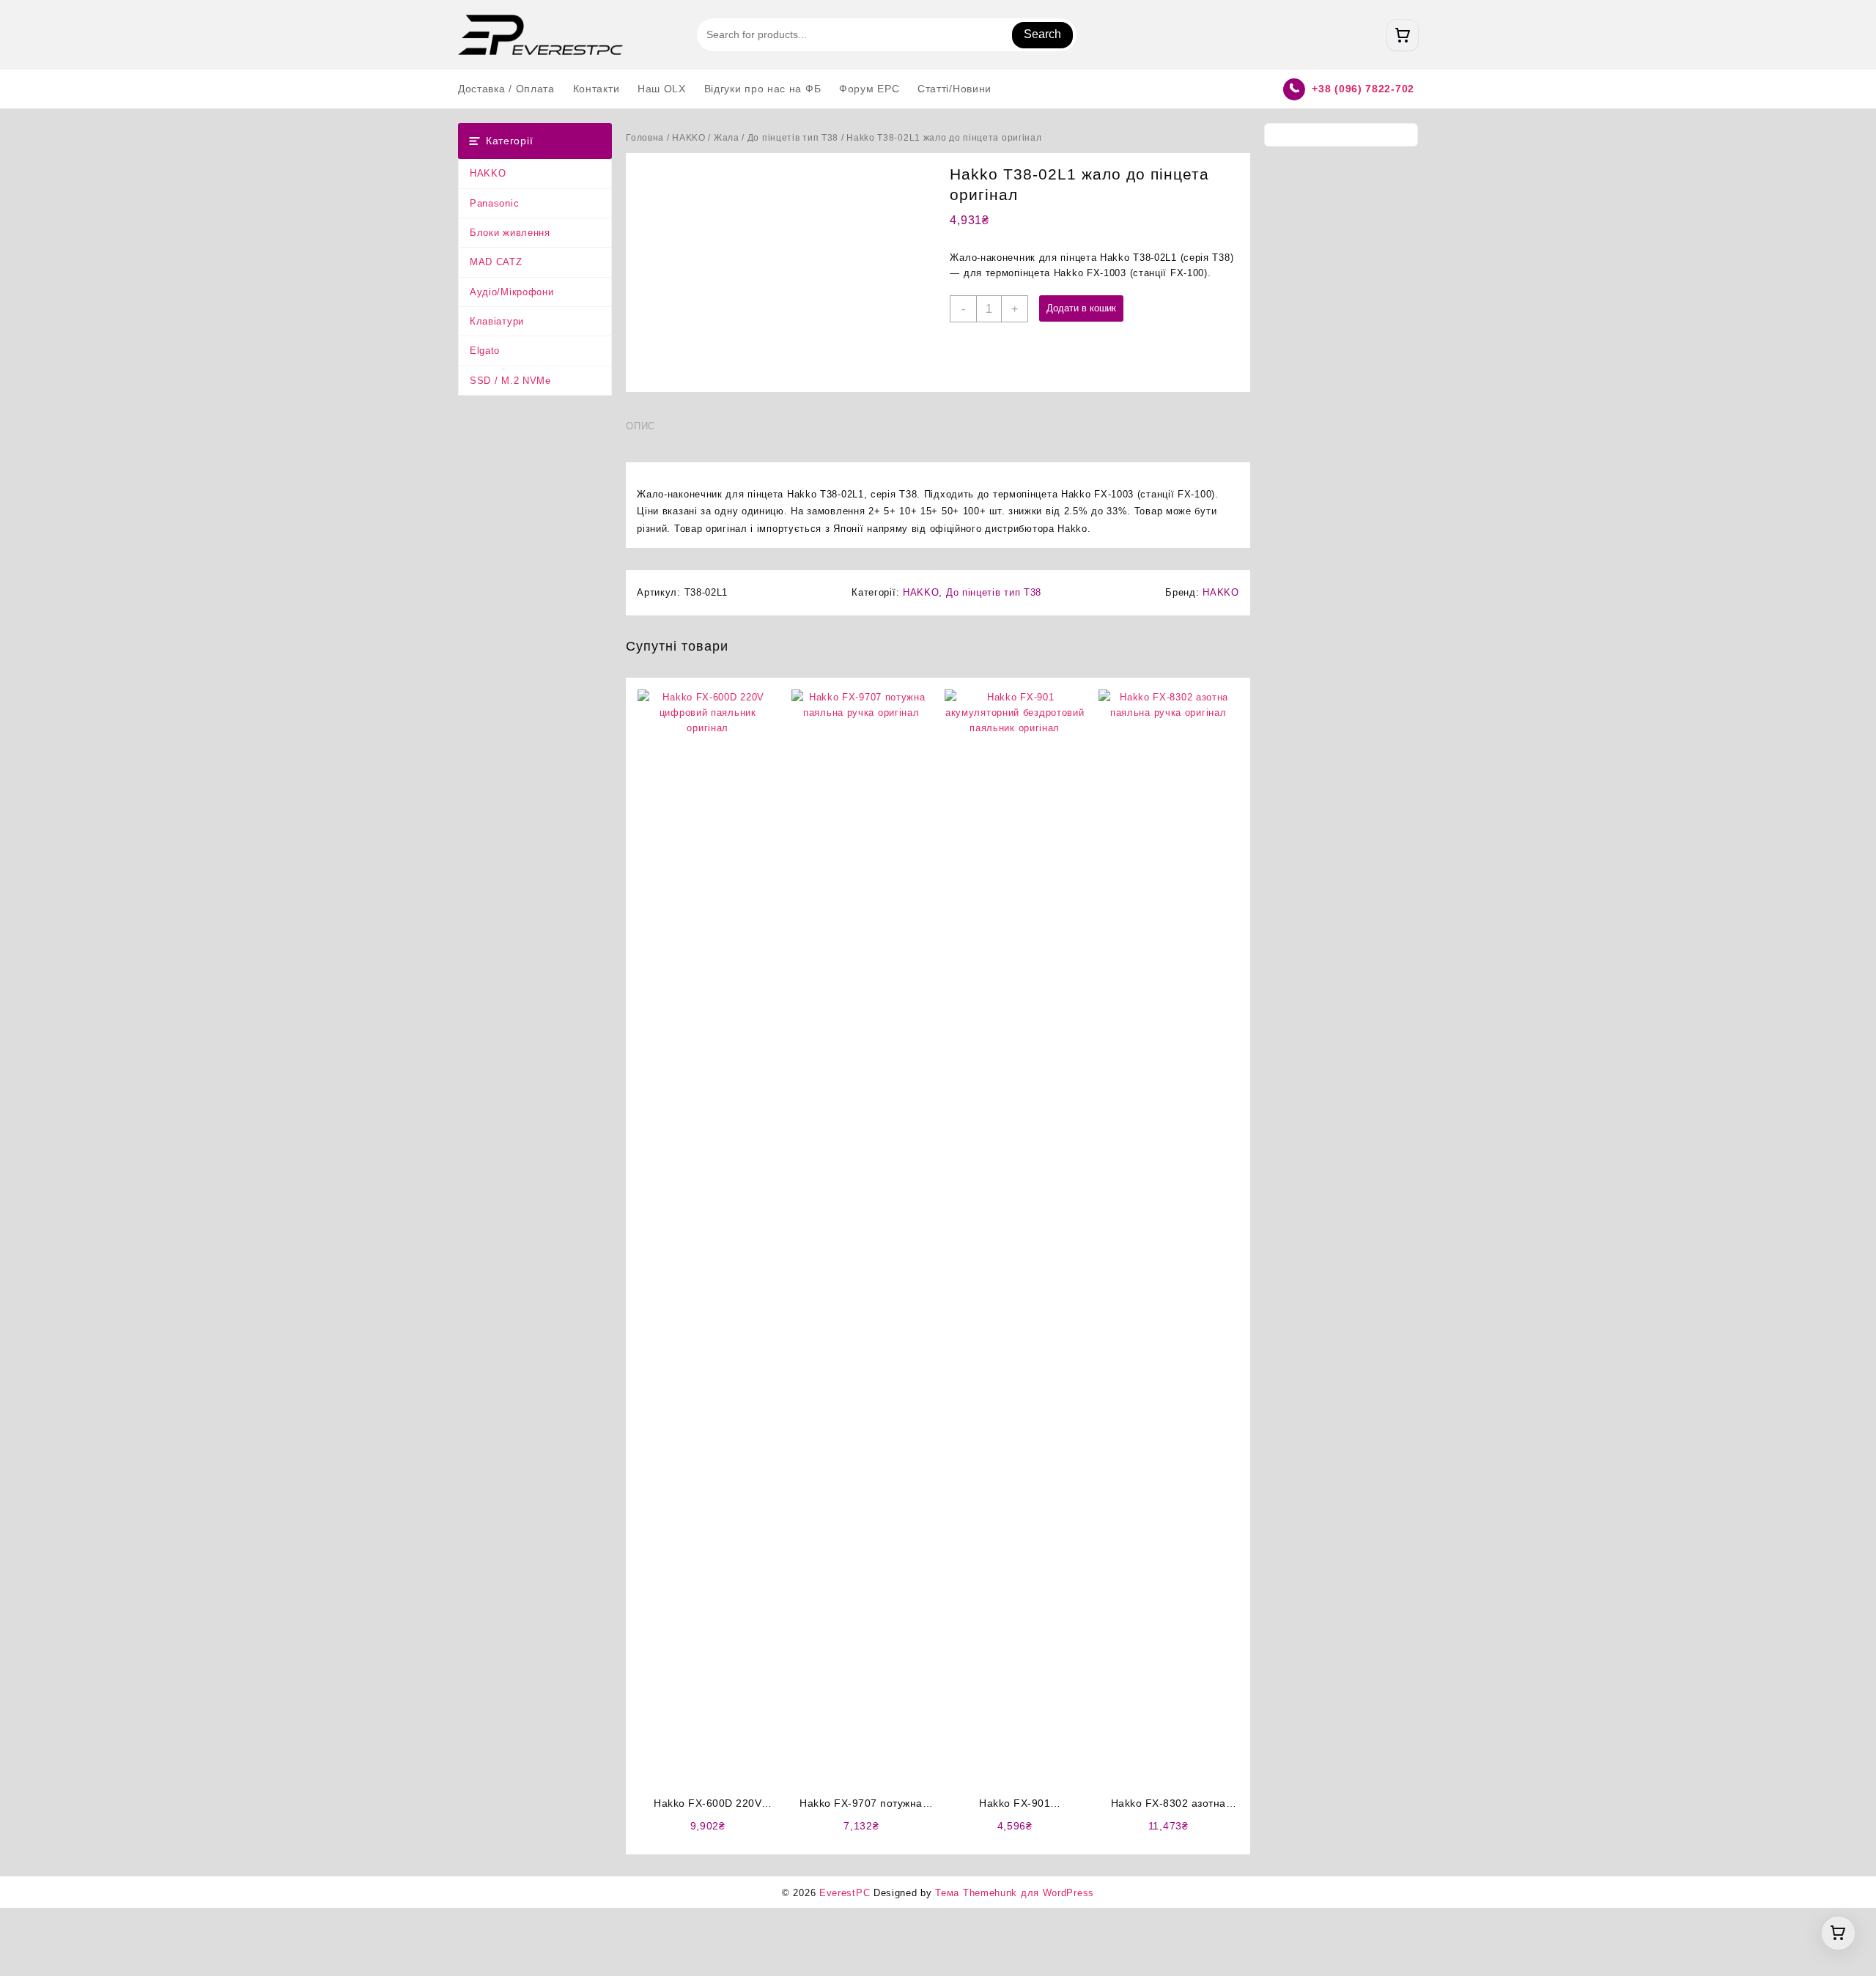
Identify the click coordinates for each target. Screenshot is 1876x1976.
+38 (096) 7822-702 (1363, 89)
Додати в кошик (1081, 308)
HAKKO (488, 173)
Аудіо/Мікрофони (512, 292)
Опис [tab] (640, 426)
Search (1042, 34)
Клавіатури (497, 321)
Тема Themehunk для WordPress (1015, 1893)
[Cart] (1403, 35)
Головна (645, 138)
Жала (727, 138)
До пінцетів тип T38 (793, 138)
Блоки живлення (510, 233)
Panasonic (494, 203)
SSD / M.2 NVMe (510, 381)
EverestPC (845, 1893)
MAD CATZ (496, 262)
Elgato (485, 351)
